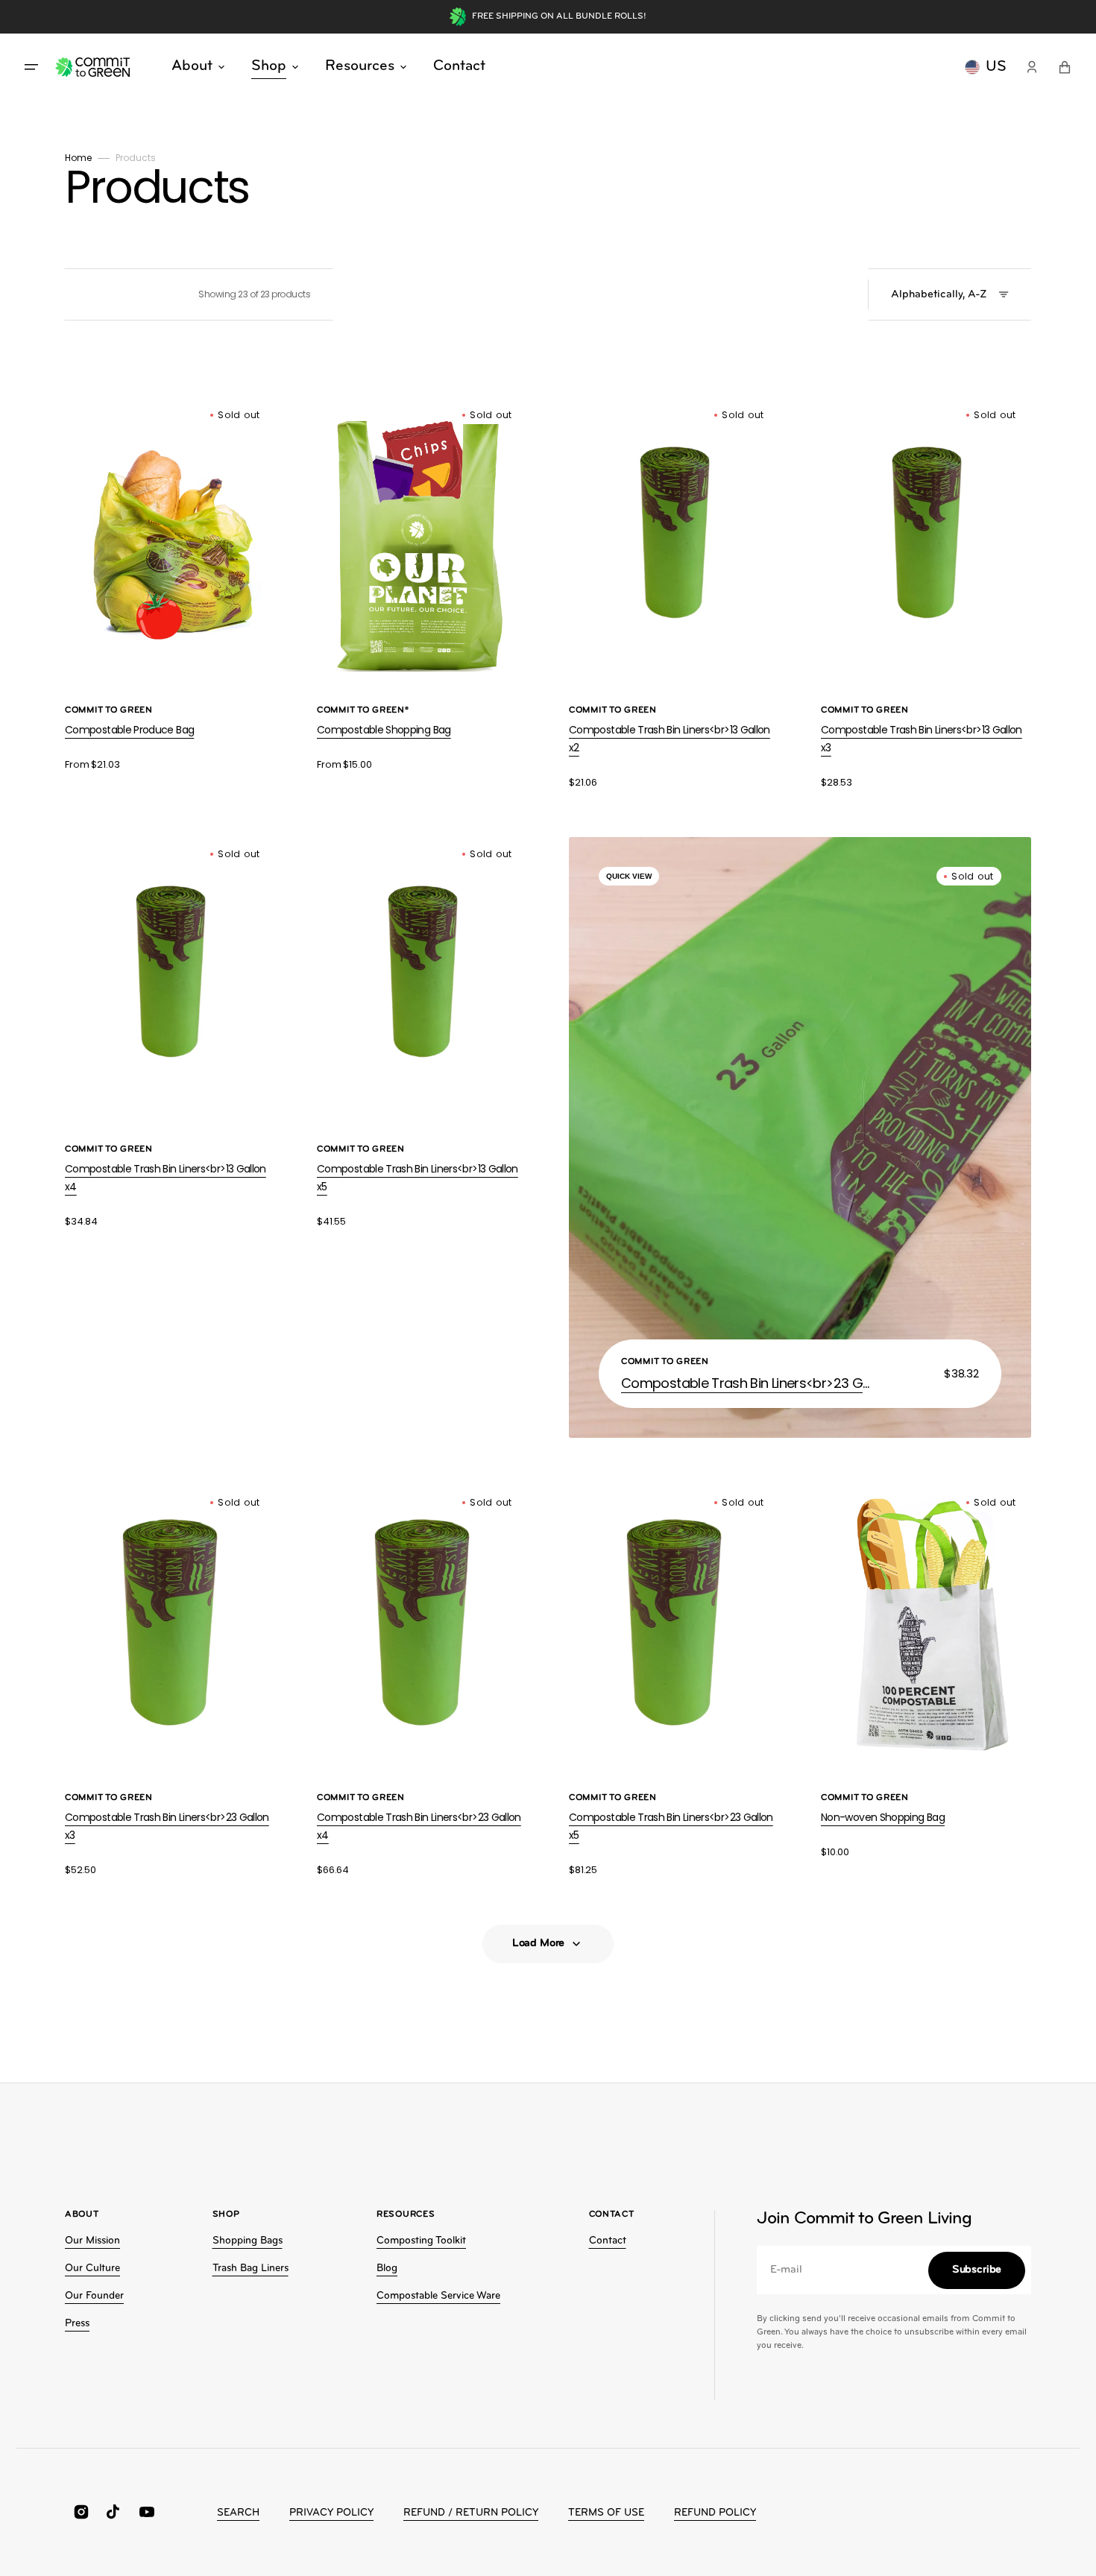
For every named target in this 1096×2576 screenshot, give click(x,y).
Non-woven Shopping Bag (883, 1817)
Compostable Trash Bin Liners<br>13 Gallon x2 (670, 739)
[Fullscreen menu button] (31, 67)
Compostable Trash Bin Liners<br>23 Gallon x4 (419, 1826)
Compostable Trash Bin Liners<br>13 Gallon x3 (922, 739)
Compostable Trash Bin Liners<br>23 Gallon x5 (671, 1826)
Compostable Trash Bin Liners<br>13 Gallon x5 (418, 1178)
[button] (1032, 67)
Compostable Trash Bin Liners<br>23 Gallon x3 (167, 1826)
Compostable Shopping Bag (384, 730)
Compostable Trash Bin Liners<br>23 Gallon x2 (748, 1383)
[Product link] (170, 585)
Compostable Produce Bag (129, 730)
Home (78, 158)
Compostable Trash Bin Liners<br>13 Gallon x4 (166, 1178)
